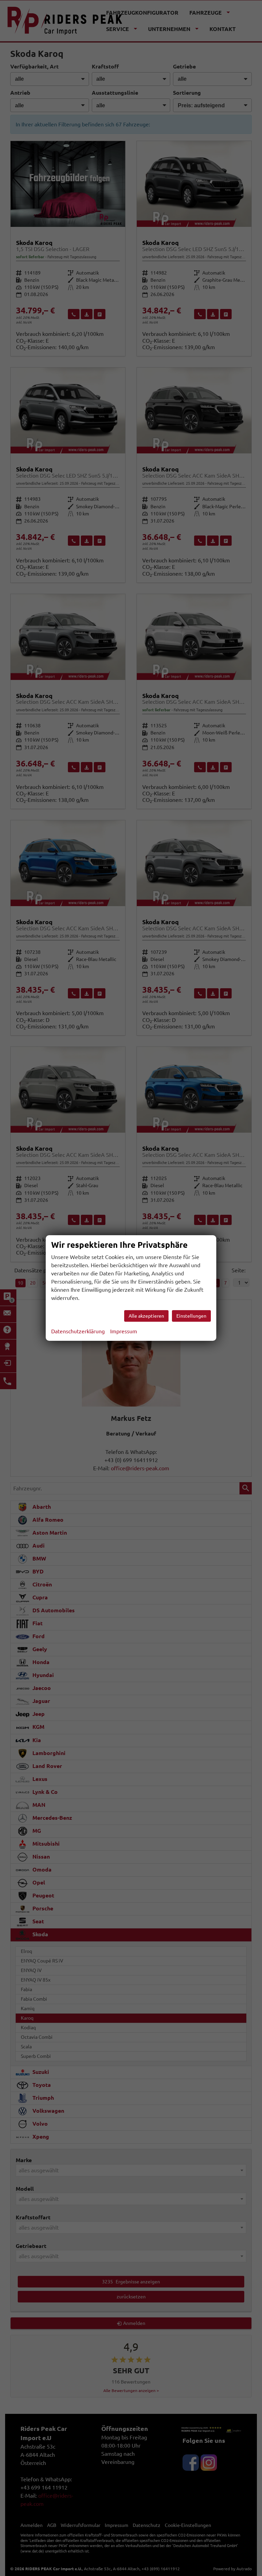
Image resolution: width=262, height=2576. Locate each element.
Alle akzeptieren (146, 1316)
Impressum (124, 1331)
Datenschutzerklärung (78, 1331)
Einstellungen (191, 1316)
